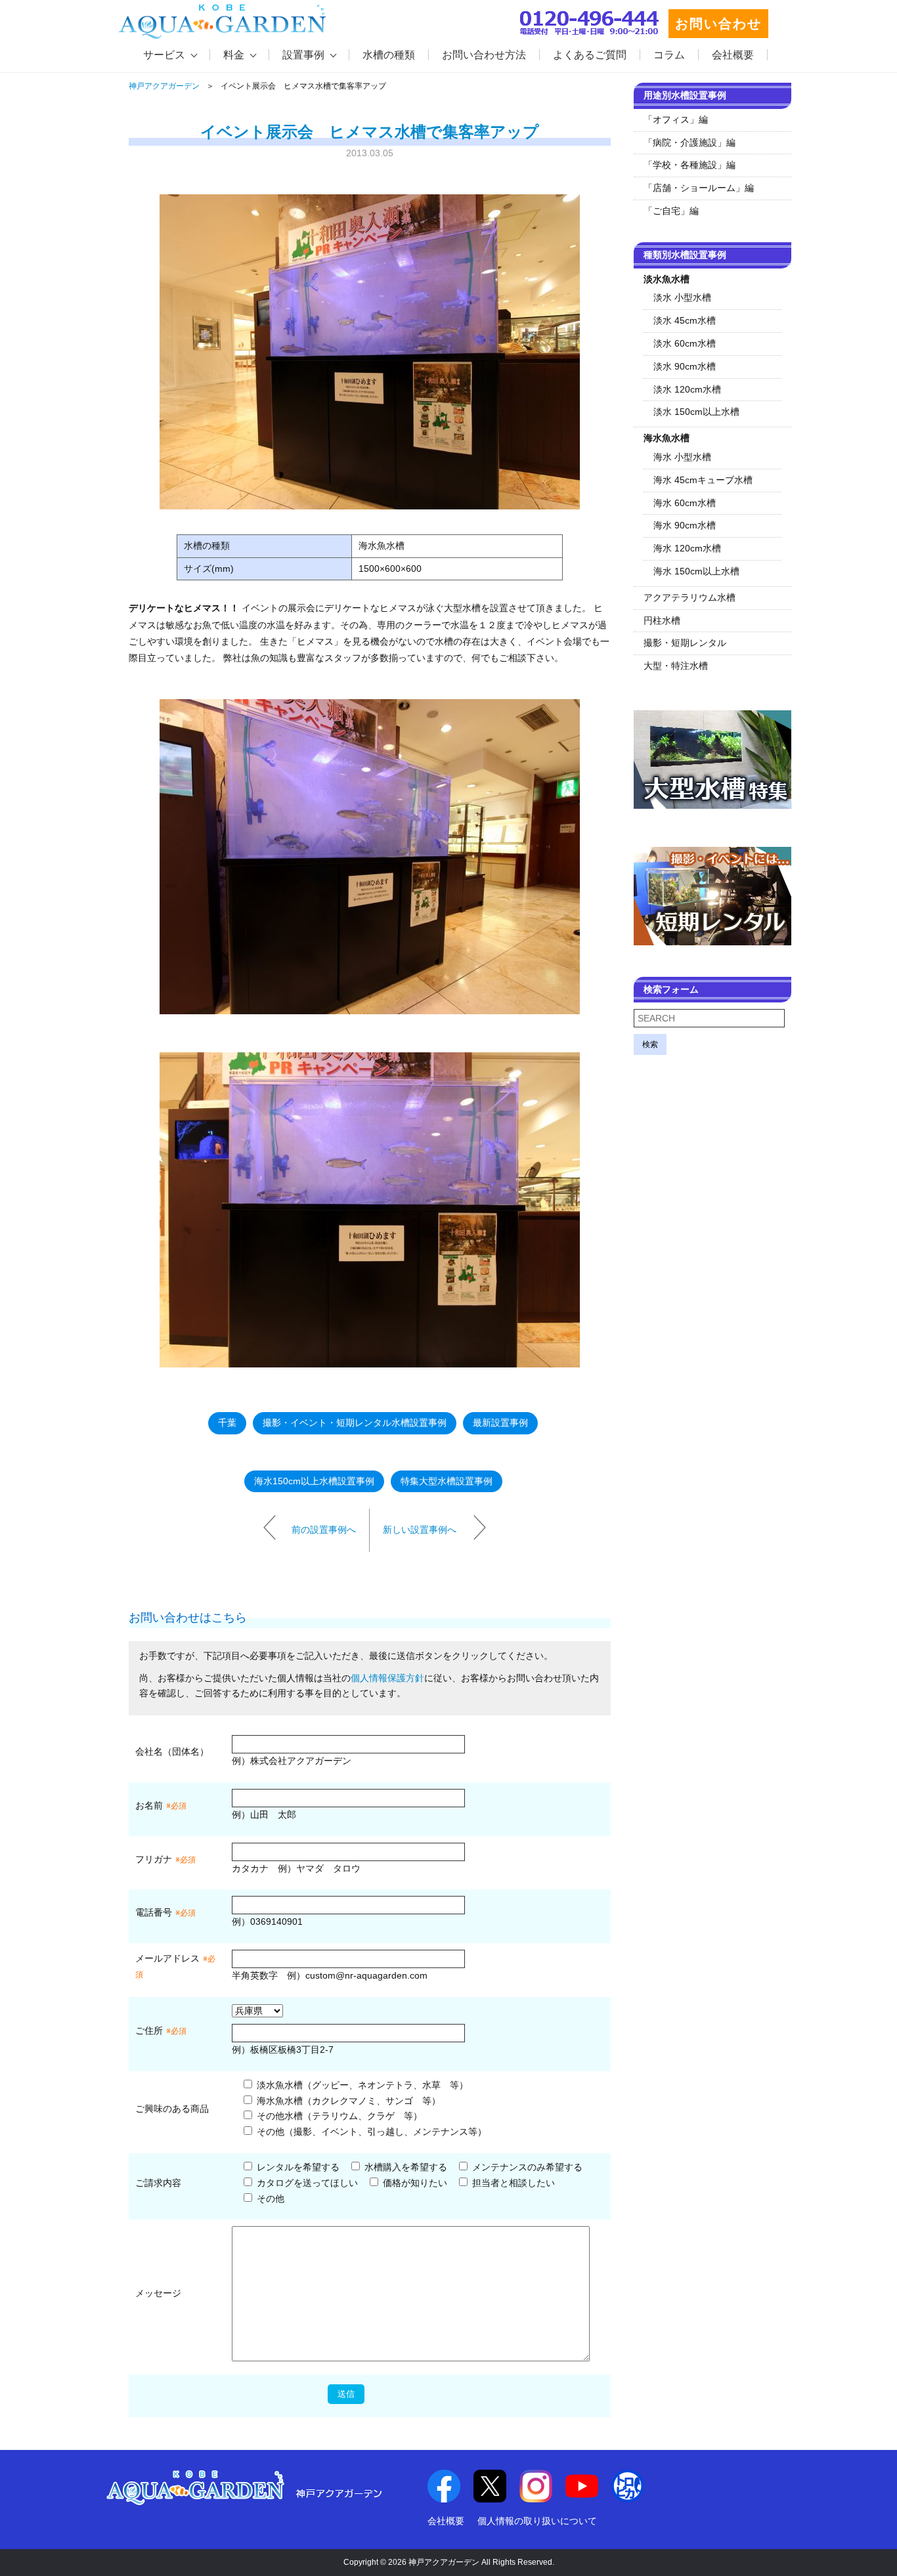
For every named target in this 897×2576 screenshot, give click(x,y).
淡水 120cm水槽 (687, 389)
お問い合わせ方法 (484, 55)
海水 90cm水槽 (685, 525)
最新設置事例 (500, 1423)
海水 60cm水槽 (685, 503)
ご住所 (161, 2030)
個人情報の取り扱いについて (537, 2521)
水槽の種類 (389, 55)
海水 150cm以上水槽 (696, 571)
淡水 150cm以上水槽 (696, 412)
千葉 (227, 1423)
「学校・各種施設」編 (689, 165)
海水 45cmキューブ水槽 (703, 480)
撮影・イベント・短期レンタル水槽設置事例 (355, 1423)
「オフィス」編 (676, 119)
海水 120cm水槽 (687, 548)
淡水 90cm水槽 (685, 366)
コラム (669, 55)
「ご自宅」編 (671, 211)
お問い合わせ (718, 24)
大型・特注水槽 (676, 666)
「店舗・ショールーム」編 (699, 188)
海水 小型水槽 (682, 457)
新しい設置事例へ (420, 1530)
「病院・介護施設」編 (689, 142)
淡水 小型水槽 (682, 297)
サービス (164, 55)
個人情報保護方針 (387, 1678)
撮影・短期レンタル (685, 643)
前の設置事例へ (324, 1530)
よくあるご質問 (590, 55)
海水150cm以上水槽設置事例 (314, 1481)
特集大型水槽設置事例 (447, 1481)
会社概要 (733, 55)
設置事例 (303, 55)
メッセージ (158, 2293)
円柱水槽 (662, 620)
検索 (650, 1044)
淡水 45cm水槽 (685, 320)
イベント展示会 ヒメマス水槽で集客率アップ (370, 132)
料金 (234, 55)
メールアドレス (167, 1958)
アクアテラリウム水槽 (689, 597)
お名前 (149, 1805)
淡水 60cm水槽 (685, 343)
